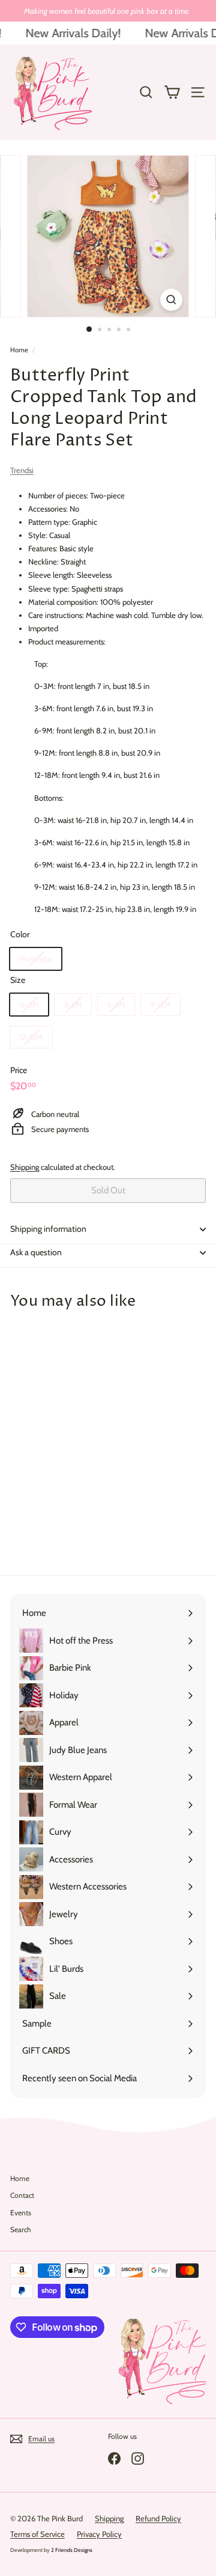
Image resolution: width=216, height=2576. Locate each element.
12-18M (31, 1037)
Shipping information (48, 1229)
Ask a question (36, 1252)
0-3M (29, 1005)
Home (19, 350)
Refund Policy (158, 2518)
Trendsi (22, 470)
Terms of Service (37, 2534)
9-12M (160, 1005)
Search (21, 2229)
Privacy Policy (99, 2534)
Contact (22, 2195)
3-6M (73, 1005)
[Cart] (172, 92)
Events (21, 2213)
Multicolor (36, 959)
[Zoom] (171, 300)
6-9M (116, 1005)
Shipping (25, 1167)
